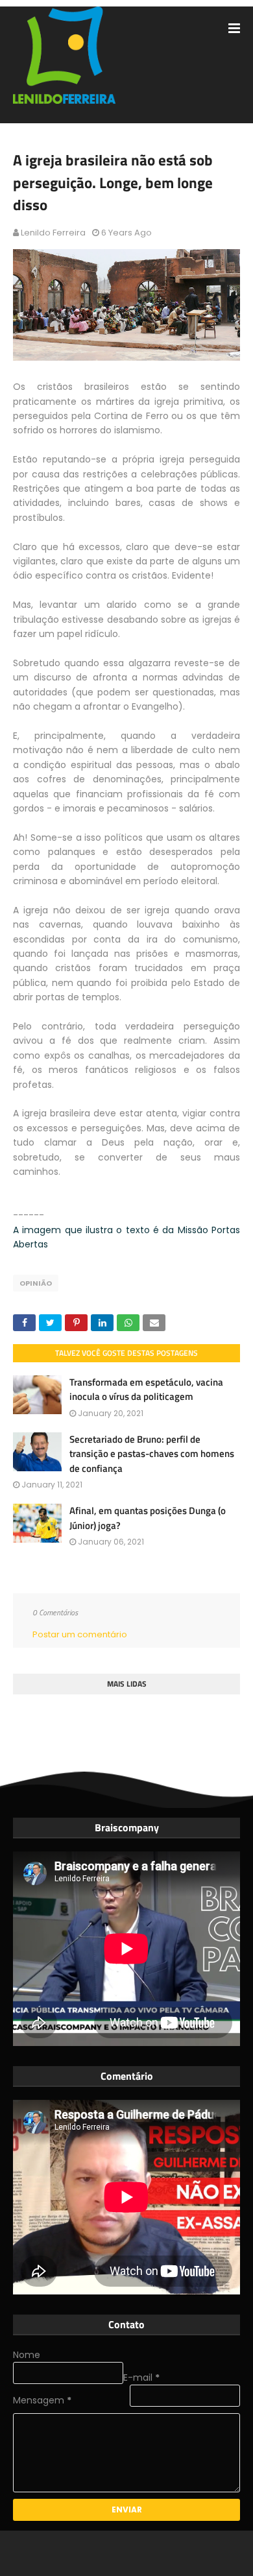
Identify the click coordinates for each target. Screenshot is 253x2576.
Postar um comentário (80, 1634)
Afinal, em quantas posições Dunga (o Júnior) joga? (148, 1518)
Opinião (36, 1283)
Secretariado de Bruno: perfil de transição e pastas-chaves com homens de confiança (152, 1454)
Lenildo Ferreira (53, 233)
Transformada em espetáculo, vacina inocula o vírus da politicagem (146, 1390)
